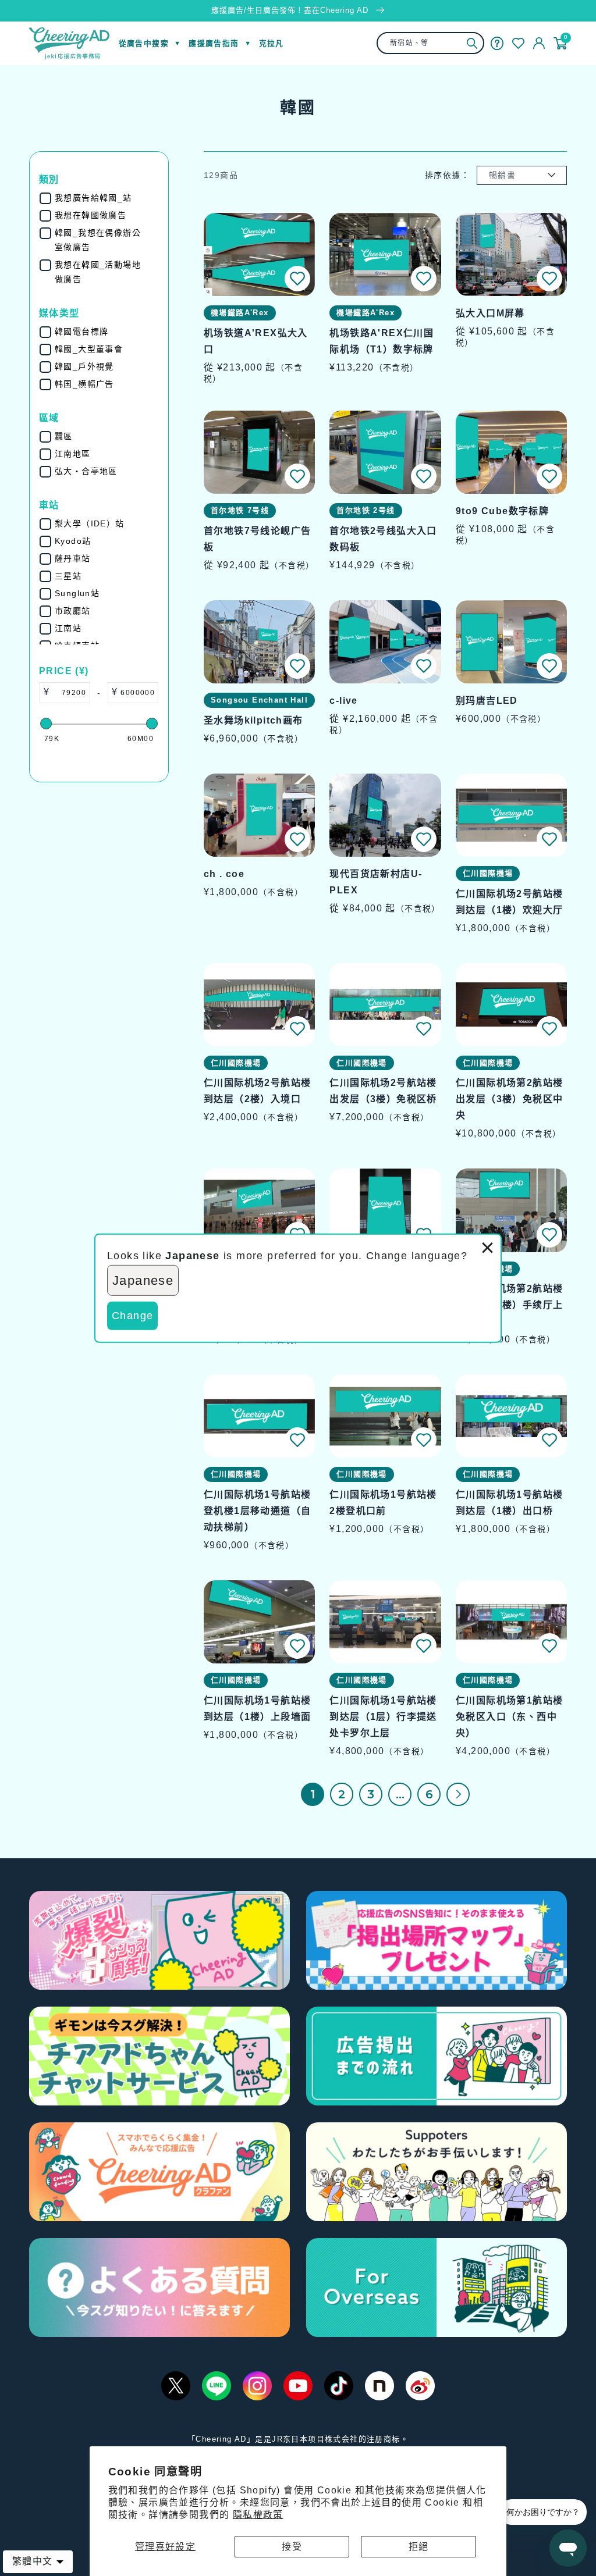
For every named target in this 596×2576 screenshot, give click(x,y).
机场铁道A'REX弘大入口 (256, 341)
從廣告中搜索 (144, 43)
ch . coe (224, 874)
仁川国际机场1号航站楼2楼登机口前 (383, 1503)
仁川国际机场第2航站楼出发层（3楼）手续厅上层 (509, 1305)
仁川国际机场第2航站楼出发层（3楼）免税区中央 (509, 1099)
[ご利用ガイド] (497, 43)
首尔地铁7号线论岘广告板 (257, 539)
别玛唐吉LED (487, 701)
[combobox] (430, 43)
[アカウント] (539, 43)
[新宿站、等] (472, 43)
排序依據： (447, 175)
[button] (297, 279)
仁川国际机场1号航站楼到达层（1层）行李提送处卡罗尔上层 (383, 1717)
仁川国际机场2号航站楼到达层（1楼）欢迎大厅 (509, 902)
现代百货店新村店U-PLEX (376, 882)
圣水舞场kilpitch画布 (253, 720)
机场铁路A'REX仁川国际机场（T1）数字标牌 (382, 341)
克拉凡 (272, 43)
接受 (292, 2547)
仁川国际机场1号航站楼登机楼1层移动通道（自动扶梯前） (257, 1511)
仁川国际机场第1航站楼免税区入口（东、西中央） (509, 1717)
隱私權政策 (258, 2515)
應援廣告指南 (214, 43)
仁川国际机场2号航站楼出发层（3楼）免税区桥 (383, 1091)
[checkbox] (102, 198)
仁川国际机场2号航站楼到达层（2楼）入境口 (257, 1091)
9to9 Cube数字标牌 (502, 511)
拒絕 (419, 2547)
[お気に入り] (518, 43)
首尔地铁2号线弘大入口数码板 (383, 539)
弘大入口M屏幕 (490, 313)
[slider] (46, 724)
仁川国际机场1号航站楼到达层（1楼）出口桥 (509, 1503)
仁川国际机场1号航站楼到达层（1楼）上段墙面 (257, 1709)
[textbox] (70, 693)
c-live (343, 701)
